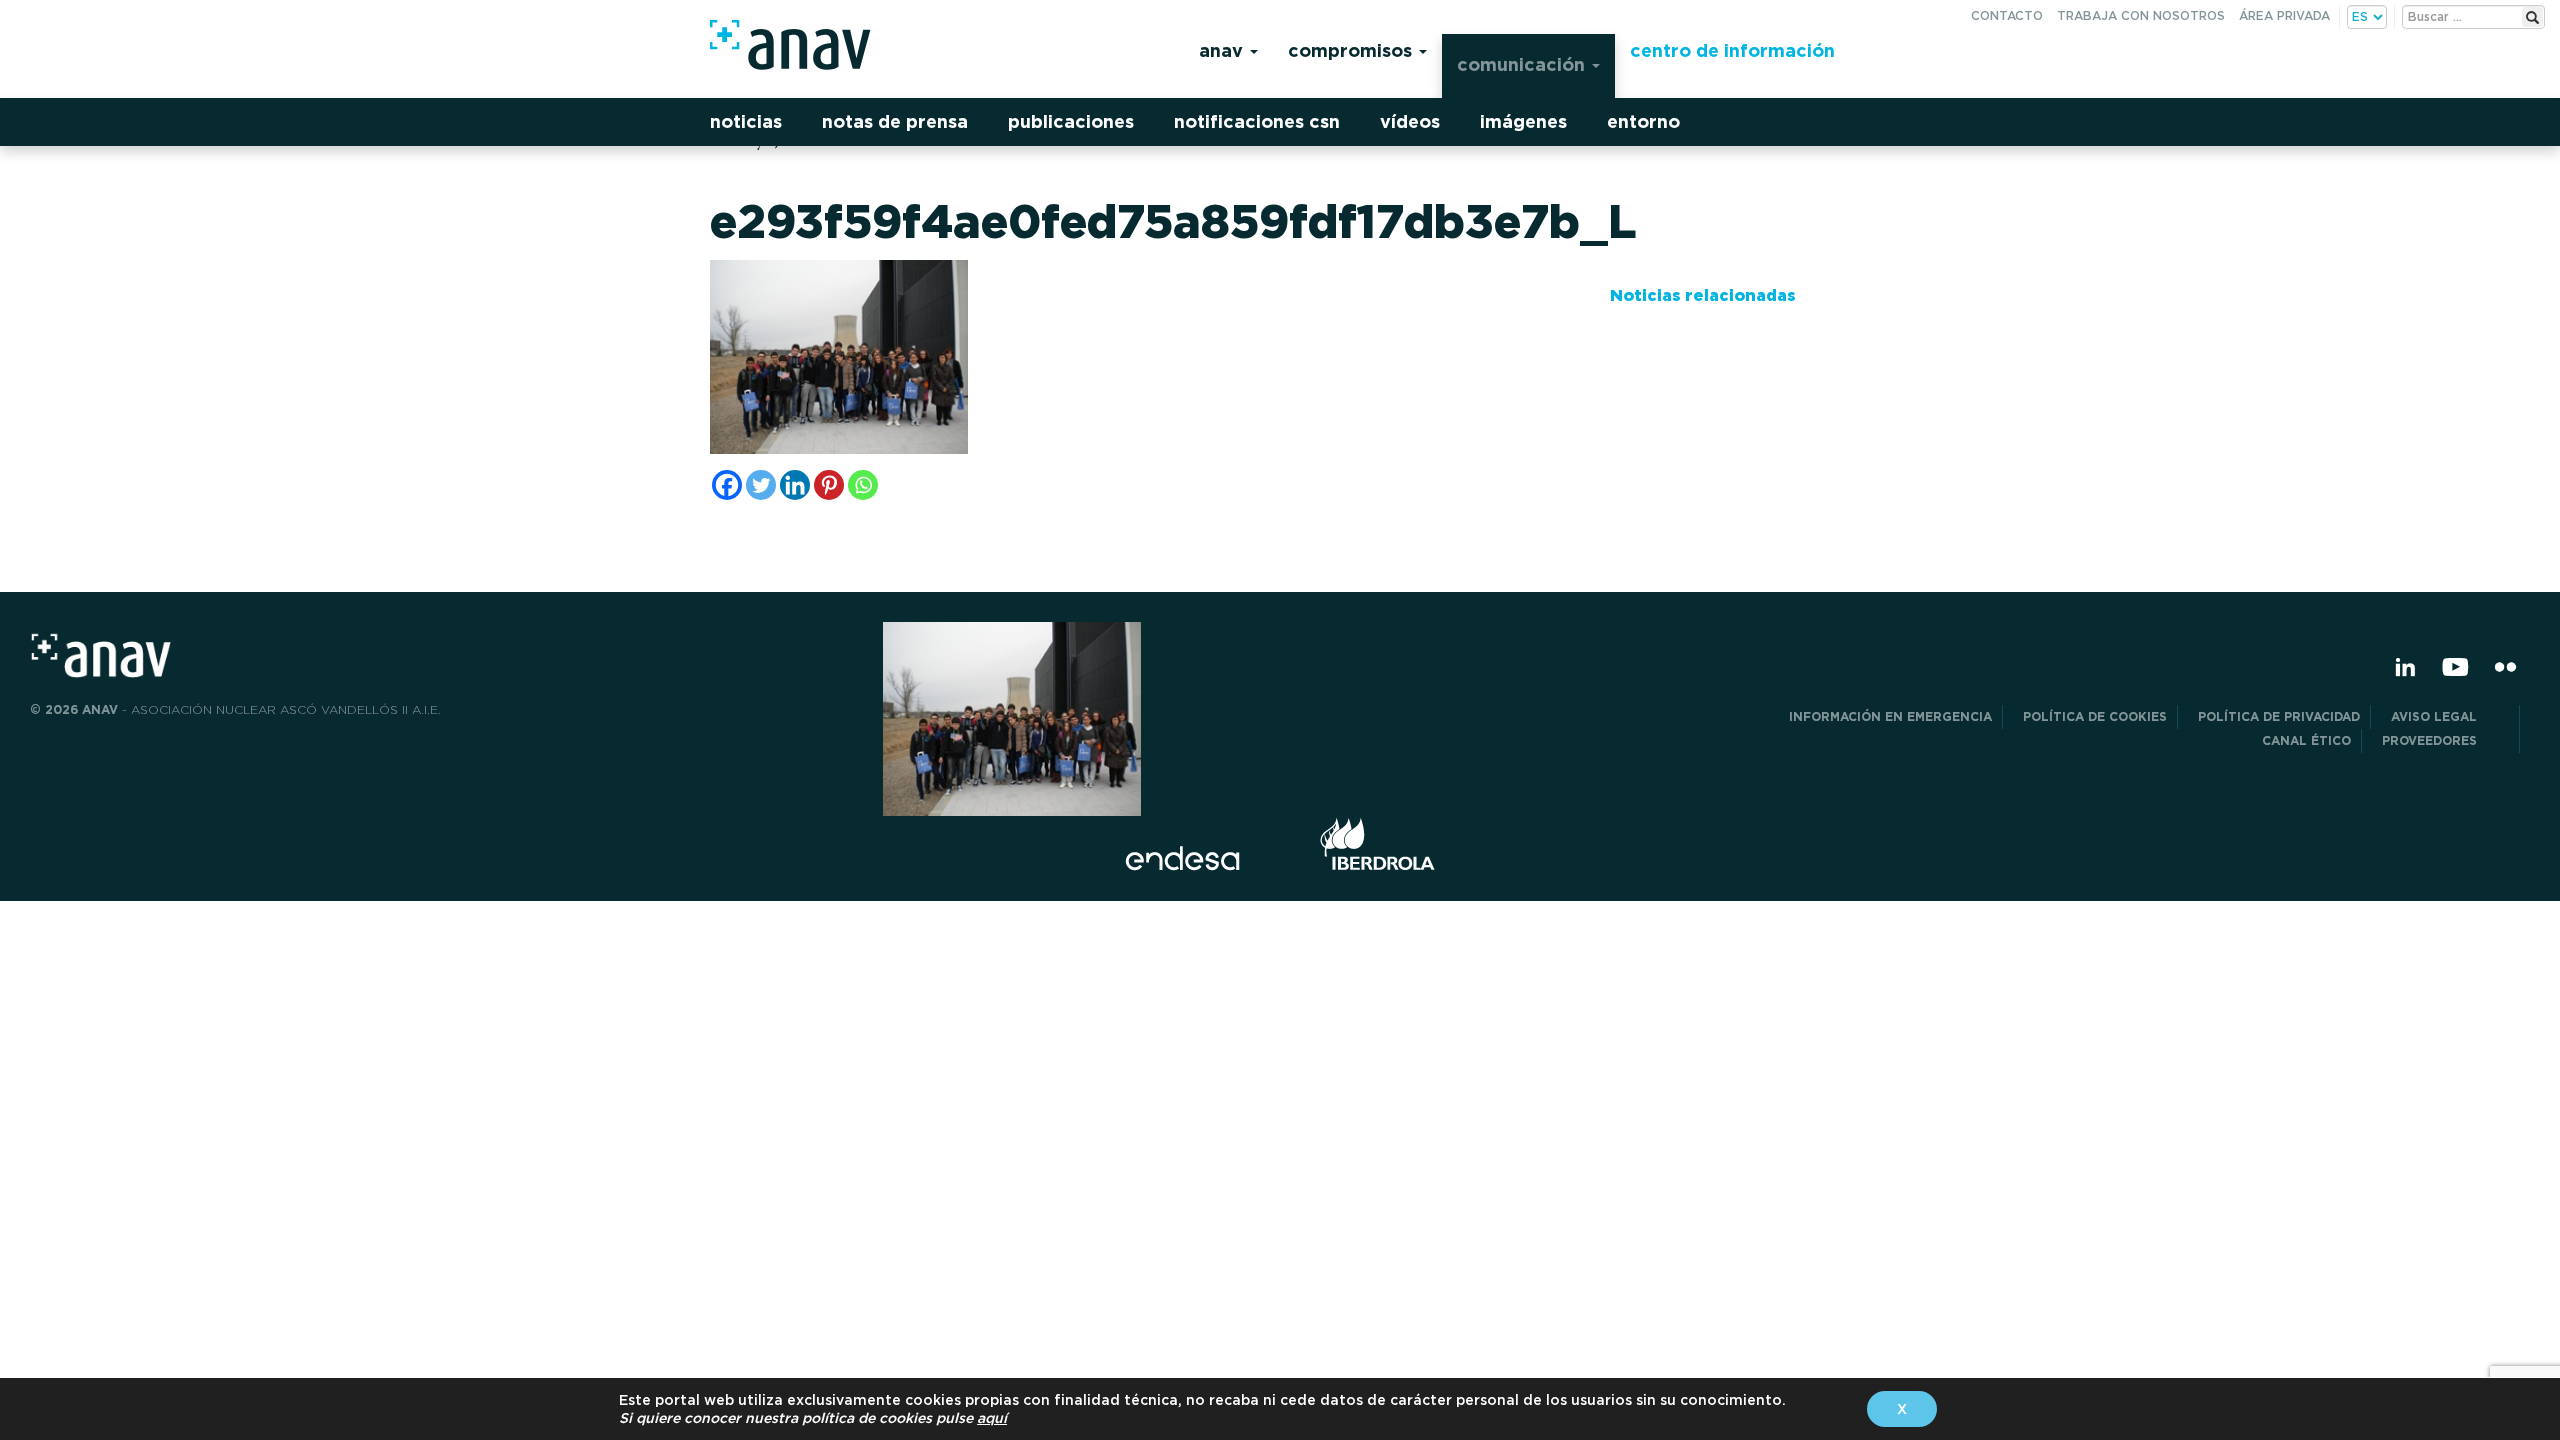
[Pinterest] (829, 485)
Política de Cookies (2095, 716)
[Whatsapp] (863, 485)
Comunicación (1523, 64)
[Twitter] (761, 485)
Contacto (2007, 15)
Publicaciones (1071, 121)
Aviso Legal (2450, 716)
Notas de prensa (895, 121)
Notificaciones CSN (1257, 121)
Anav (1223, 50)
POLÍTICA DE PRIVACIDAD (2279, 716)
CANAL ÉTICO (2306, 740)
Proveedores (2445, 740)
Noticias (746, 121)
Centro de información (1732, 50)
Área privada (2284, 15)
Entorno (1643, 121)
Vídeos (1410, 121)
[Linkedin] (795, 485)
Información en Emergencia (1890, 716)
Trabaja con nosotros (2141, 15)
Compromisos (1352, 50)
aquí (992, 1418)
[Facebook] (727, 485)
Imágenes (1523, 121)
